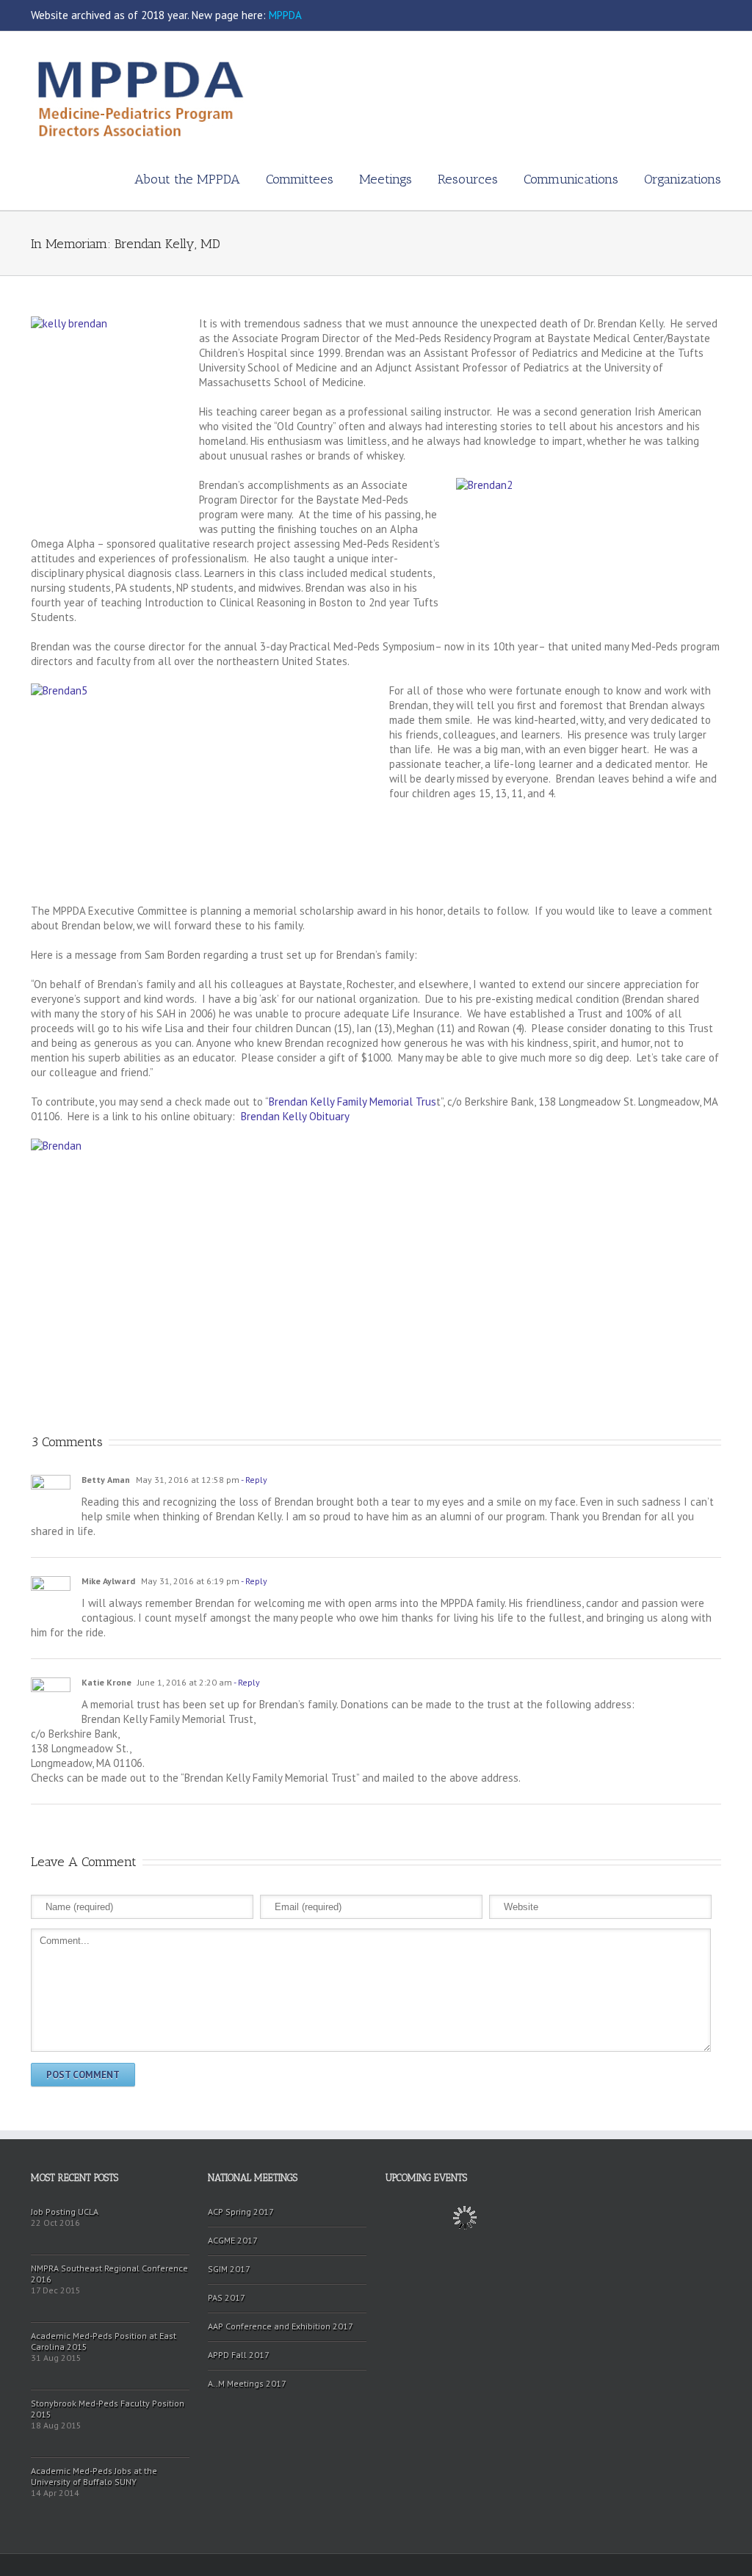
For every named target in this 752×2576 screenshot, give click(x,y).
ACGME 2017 (233, 2240)
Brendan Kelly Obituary (295, 1116)
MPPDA (285, 15)
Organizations (683, 179)
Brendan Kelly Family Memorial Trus (352, 1102)
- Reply (253, 1480)
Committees (300, 179)
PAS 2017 (227, 2297)
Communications (571, 179)
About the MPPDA (187, 179)
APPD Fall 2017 (239, 2355)
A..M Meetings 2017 (247, 2383)
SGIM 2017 (229, 2269)
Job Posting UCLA (65, 2212)
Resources (468, 179)
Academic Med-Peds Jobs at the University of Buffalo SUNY (94, 2476)
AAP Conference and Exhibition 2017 (281, 2326)
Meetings (386, 179)
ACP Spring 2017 (241, 2212)
